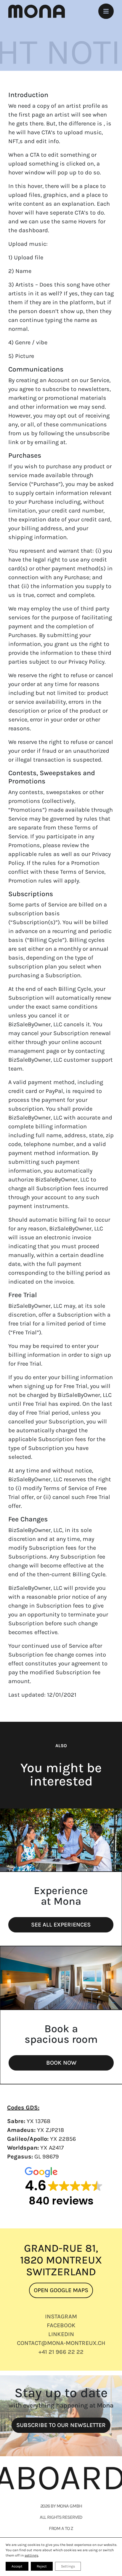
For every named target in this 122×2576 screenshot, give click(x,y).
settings (31, 2555)
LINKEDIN (61, 2334)
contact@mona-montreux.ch (61, 2343)
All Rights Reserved (61, 2517)
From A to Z (61, 2528)
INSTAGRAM (61, 2316)
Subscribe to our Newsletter (61, 2425)
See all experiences (61, 1925)
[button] (61, 2188)
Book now (61, 2063)
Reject (42, 2566)
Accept (17, 2566)
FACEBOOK (61, 2325)
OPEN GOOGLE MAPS (61, 2290)
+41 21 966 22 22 (61, 2352)
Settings (68, 2566)
